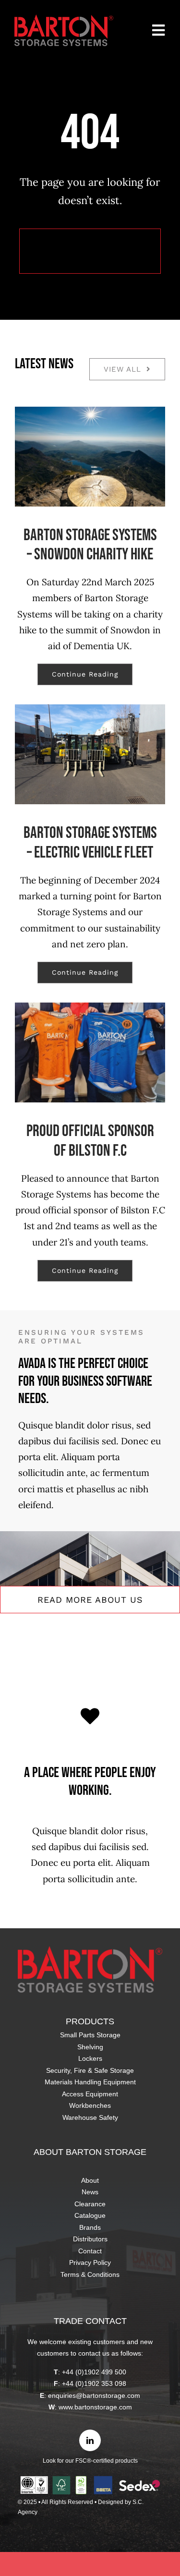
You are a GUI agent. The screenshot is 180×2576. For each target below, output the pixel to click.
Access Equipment (90, 2094)
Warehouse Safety (90, 2117)
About (90, 2180)
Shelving (90, 2047)
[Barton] (64, 19)
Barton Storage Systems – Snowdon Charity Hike (90, 545)
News (90, 2192)
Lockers (90, 2058)
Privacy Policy (90, 2262)
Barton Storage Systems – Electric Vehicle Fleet (90, 843)
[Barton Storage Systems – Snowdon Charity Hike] (90, 457)
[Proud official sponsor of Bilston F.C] (90, 1052)
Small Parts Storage (90, 2035)
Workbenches (90, 2105)
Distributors (90, 2239)
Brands (90, 2227)
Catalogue (90, 2215)
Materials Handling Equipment (90, 2082)
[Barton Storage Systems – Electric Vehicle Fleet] (90, 754)
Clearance (90, 2204)
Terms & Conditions (90, 2274)
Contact (90, 2251)
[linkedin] (90, 2440)
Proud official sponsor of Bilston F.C (90, 1141)
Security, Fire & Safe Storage (90, 2070)
